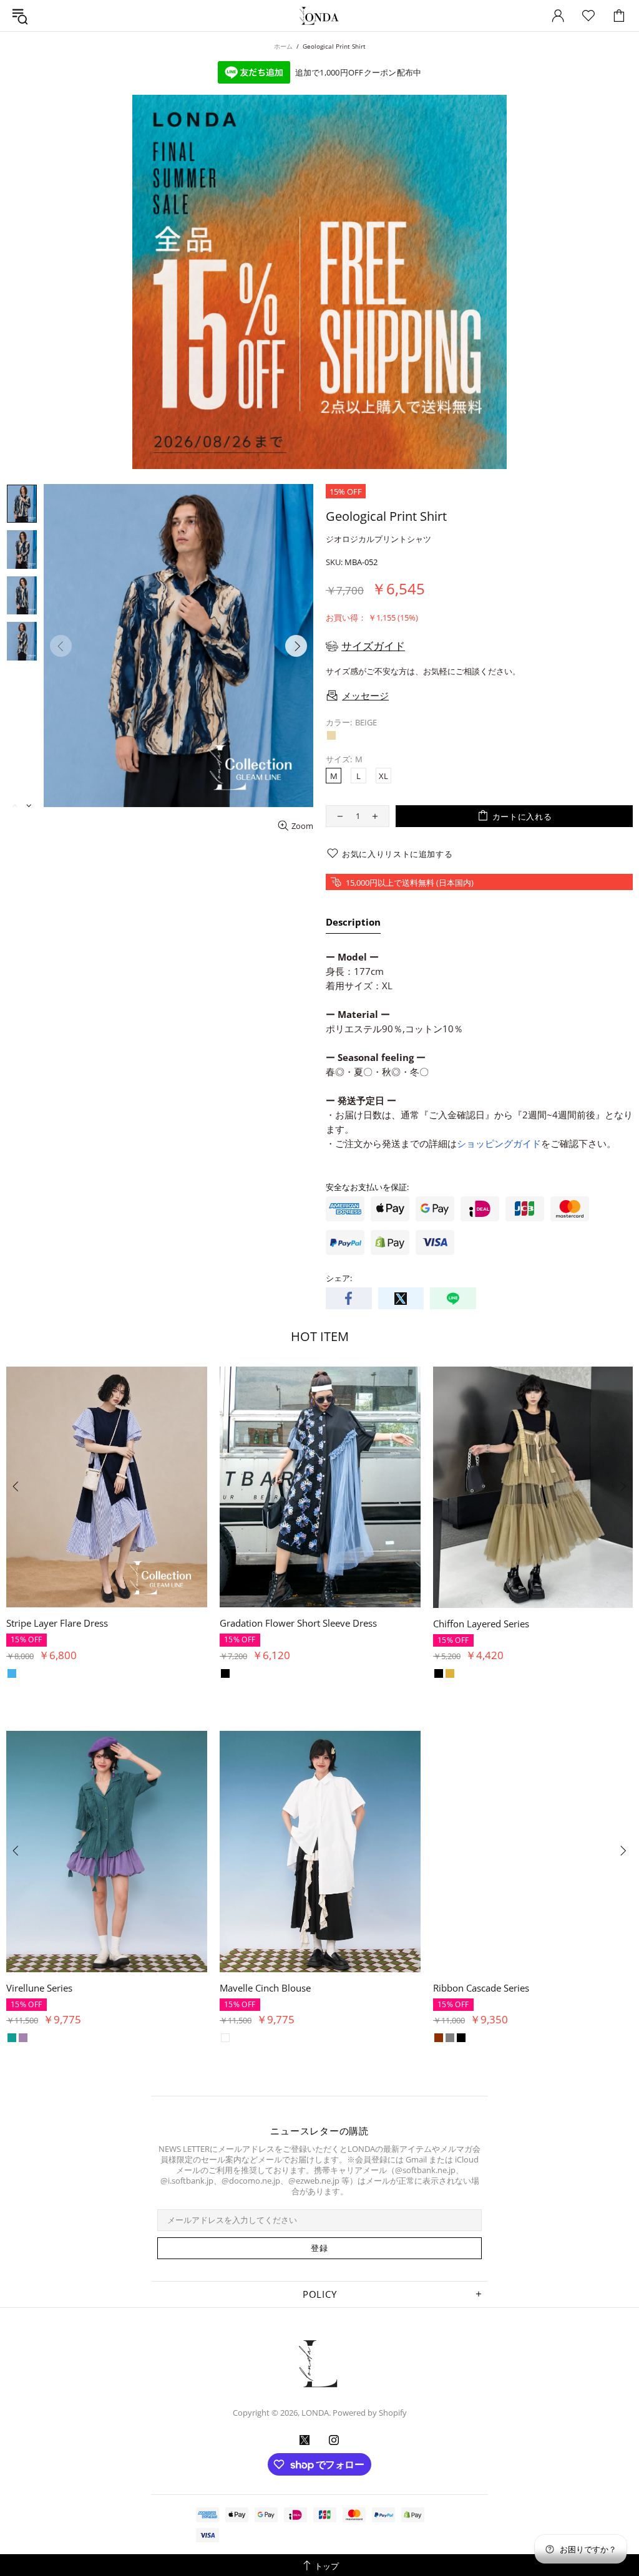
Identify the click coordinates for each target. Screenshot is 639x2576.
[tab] (353, 924)
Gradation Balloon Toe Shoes (282, 1623)
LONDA (319, 16)
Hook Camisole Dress (52, 1623)
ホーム (283, 46)
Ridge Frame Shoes (47, 1988)
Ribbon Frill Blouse (260, 1988)
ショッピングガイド (499, 1143)
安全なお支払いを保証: (367, 1187)
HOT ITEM (320, 1336)
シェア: (339, 1278)
